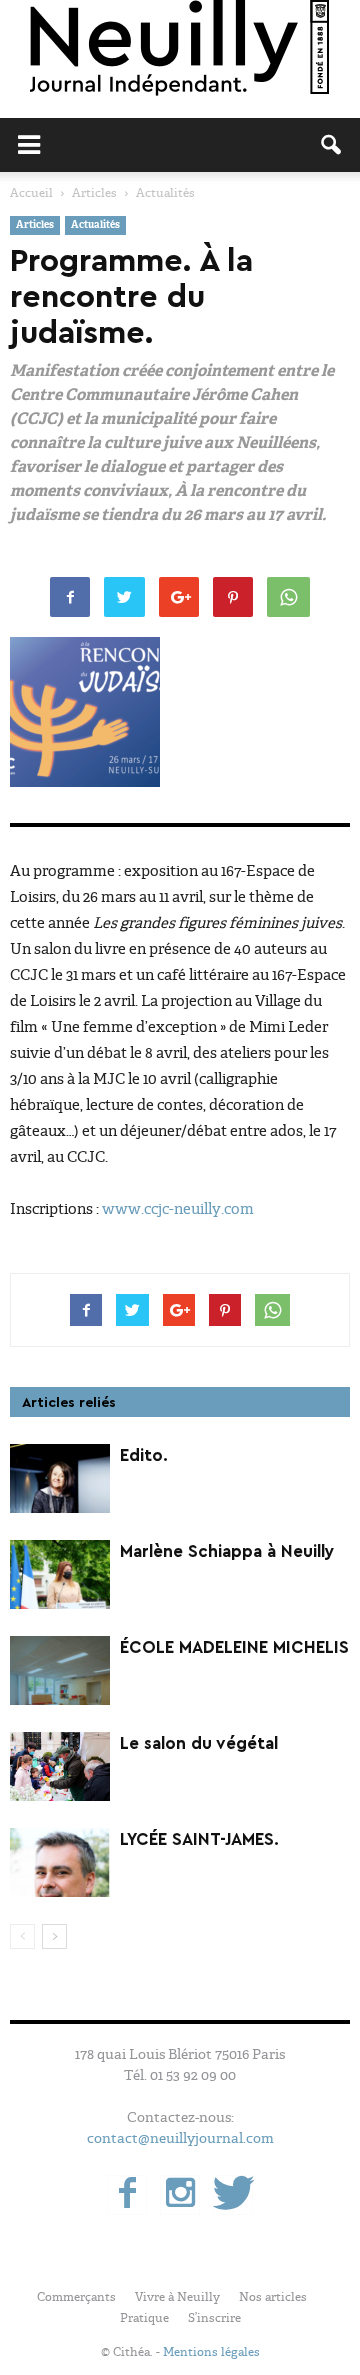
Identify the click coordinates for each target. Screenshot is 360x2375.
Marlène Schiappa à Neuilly (227, 1551)
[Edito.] (60, 1478)
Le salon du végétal (199, 1743)
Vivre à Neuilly (177, 2297)
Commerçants (76, 2297)
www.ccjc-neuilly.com (178, 1209)
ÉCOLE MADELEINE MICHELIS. (237, 1647)
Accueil (31, 193)
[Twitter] (233, 2195)
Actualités (95, 225)
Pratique (144, 2318)
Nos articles (273, 2297)
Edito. (144, 1455)
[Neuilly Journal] (180, 49)
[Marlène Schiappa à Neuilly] (60, 1574)
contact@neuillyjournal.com (180, 2138)
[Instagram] (180, 2195)
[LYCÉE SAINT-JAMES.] (60, 1862)
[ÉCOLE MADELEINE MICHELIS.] (60, 1670)
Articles (35, 225)
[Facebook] (127, 2195)
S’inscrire (214, 2318)
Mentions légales (211, 2352)
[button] (332, 145)
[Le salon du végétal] (60, 1766)
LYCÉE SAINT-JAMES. (199, 1839)
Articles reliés (69, 1403)
